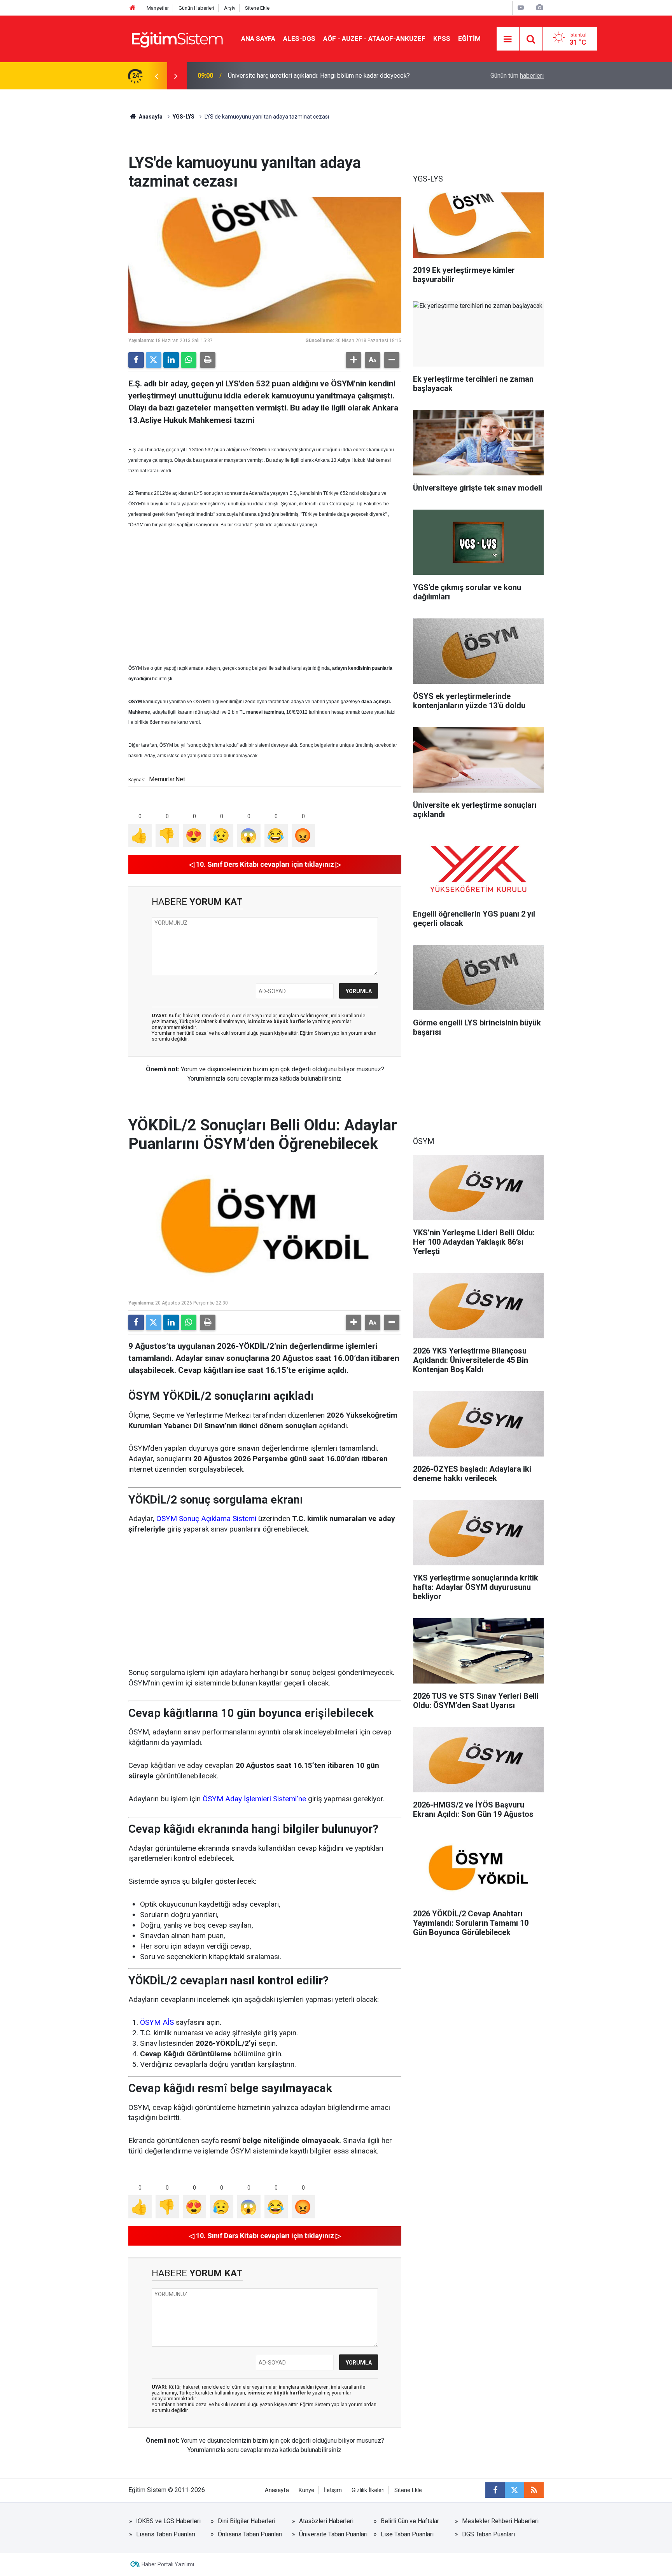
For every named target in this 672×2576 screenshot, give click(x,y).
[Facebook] (136, 360)
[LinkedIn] (171, 360)
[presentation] (156, 76)
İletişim (333, 2490)
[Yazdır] (208, 360)
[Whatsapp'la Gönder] (189, 360)
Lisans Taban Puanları (166, 2534)
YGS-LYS (184, 117)
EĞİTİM (469, 38)
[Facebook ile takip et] (495, 2490)
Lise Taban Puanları (407, 2534)
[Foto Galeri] (539, 8)
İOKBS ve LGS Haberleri (168, 2521)
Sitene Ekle (257, 8)
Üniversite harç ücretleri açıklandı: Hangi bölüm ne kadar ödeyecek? (319, 76)
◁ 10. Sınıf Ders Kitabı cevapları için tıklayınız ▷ (265, 864)
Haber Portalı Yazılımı (168, 2564)
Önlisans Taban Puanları (250, 2534)
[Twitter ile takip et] (514, 2490)
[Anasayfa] (133, 8)
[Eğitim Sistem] (177, 38)
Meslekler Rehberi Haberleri (500, 2521)
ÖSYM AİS (157, 2022)
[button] (353, 360)
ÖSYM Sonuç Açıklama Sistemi (206, 1519)
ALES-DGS (299, 38)
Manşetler (158, 8)
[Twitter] (154, 360)
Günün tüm (517, 76)
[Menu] (508, 39)
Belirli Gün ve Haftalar (410, 2521)
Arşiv (230, 8)
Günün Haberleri (196, 8)
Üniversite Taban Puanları (333, 2534)
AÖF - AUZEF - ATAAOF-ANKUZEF (374, 38)
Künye (306, 2490)
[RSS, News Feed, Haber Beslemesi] (534, 2490)
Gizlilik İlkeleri (368, 2490)
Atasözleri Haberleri (326, 2521)
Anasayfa (150, 117)
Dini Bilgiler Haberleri (247, 2521)
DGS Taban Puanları (488, 2534)
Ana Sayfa (258, 38)
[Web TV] (521, 8)
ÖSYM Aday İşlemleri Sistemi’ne (254, 1799)
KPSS (442, 38)
